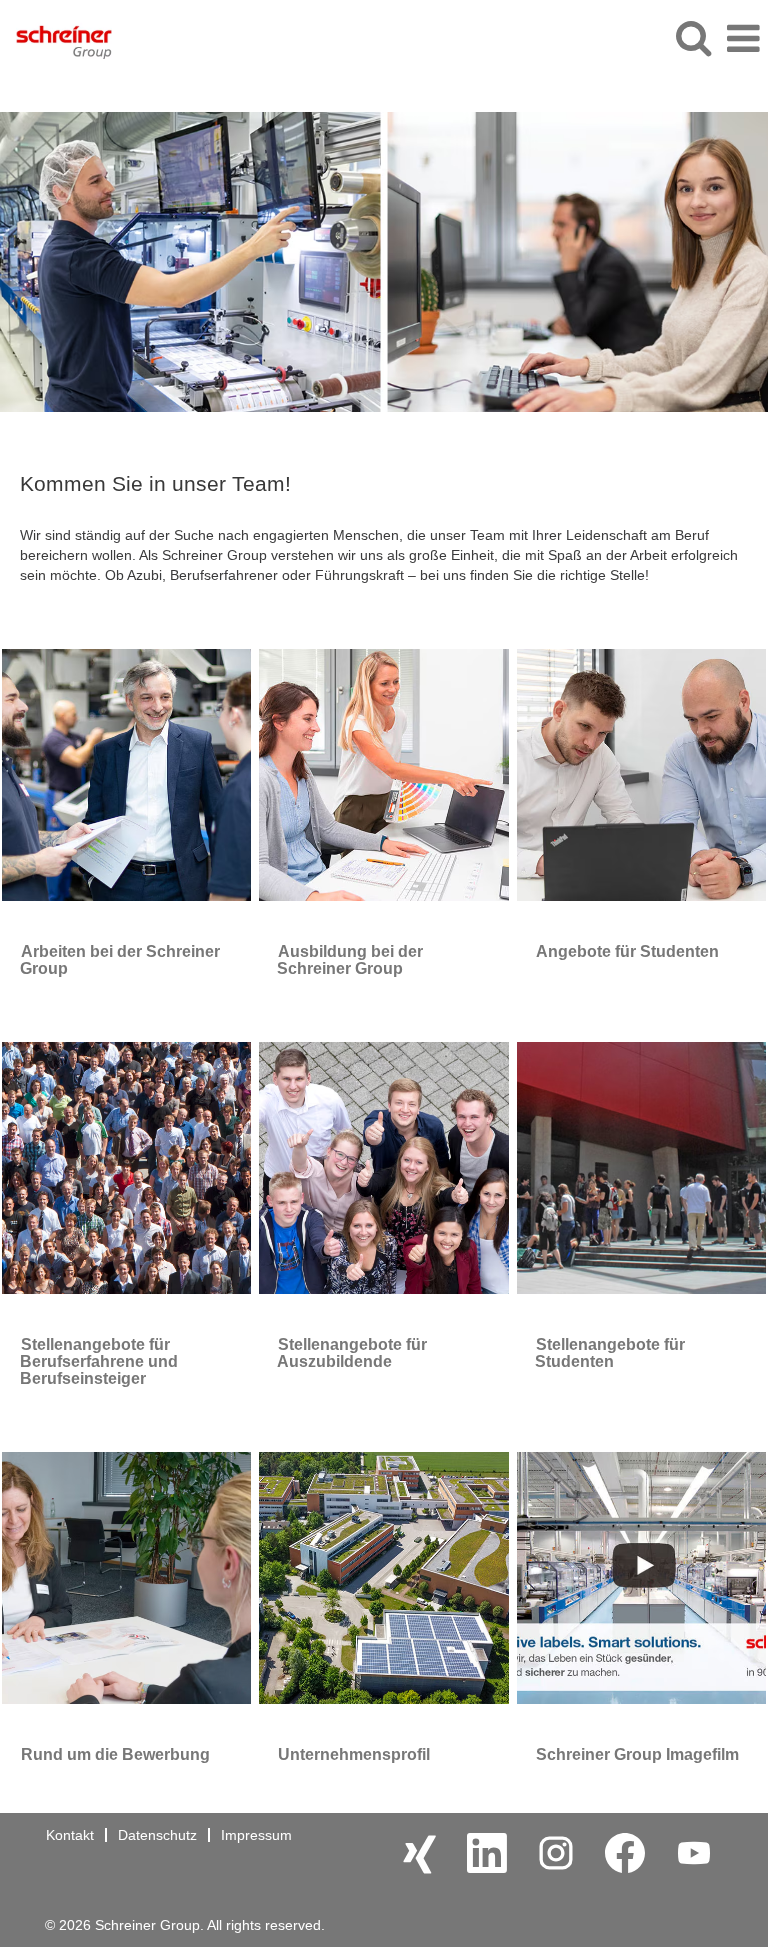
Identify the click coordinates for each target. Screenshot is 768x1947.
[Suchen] (693, 37)
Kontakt (70, 1835)
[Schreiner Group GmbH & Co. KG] (56, 38)
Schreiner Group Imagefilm (637, 1754)
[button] (743, 38)
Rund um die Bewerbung (115, 1754)
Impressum (256, 1835)
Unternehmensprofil (354, 1754)
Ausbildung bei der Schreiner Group (350, 960)
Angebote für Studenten (627, 951)
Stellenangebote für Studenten (610, 1353)
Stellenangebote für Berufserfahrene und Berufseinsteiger (99, 1362)
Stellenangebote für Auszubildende (352, 1353)
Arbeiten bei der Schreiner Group (120, 960)
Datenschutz (157, 1835)
